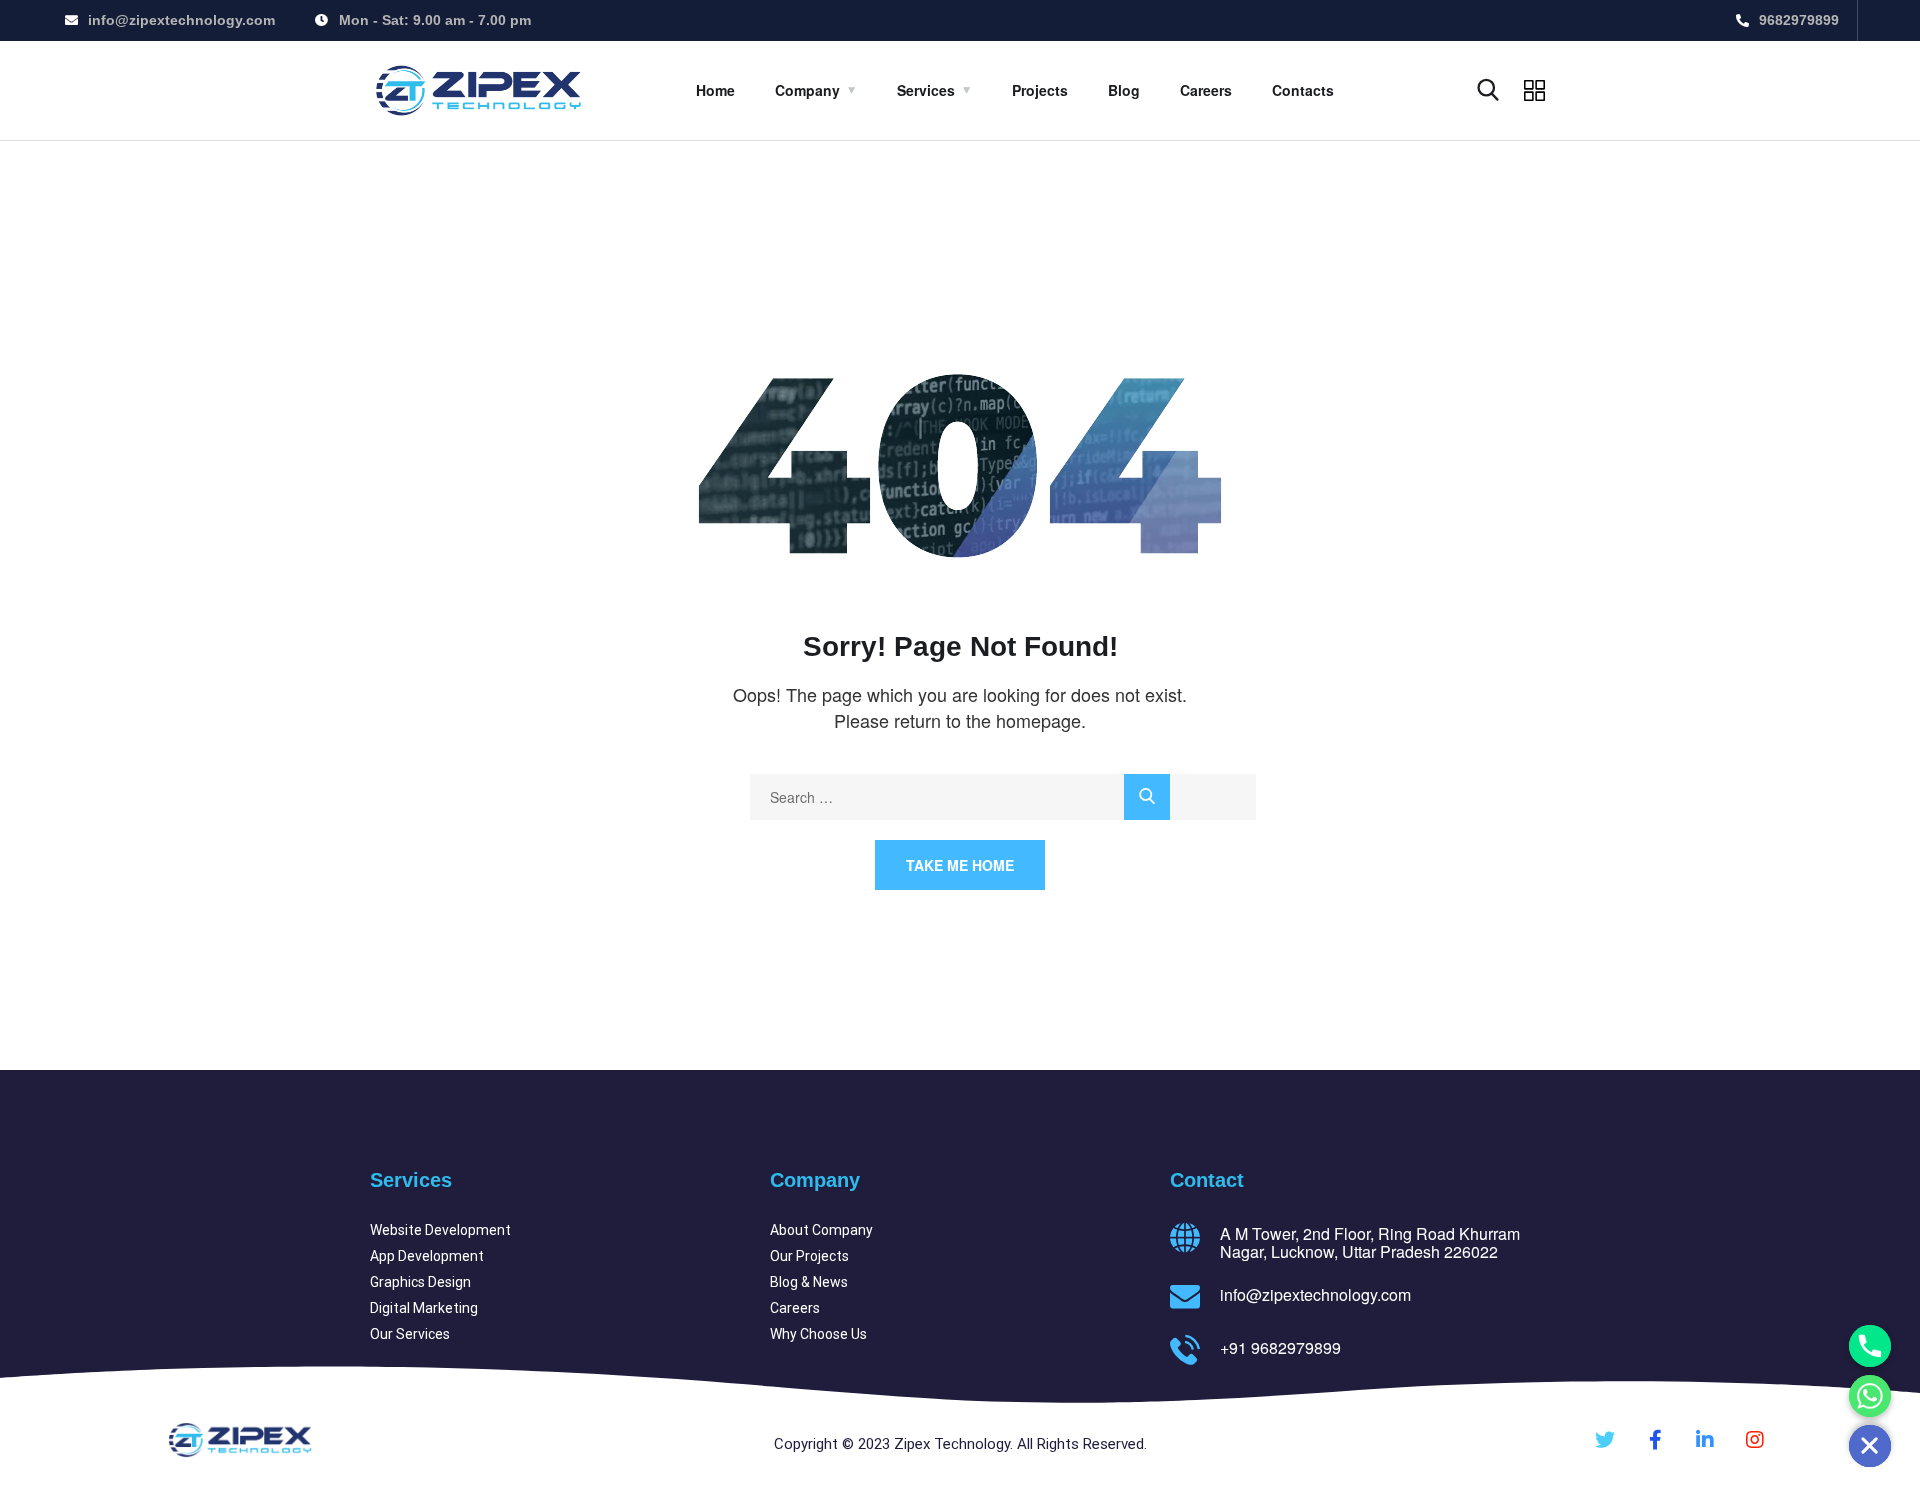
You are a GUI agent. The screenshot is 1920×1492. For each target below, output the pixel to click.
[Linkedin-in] (1705, 1440)
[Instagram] (1755, 1440)
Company (807, 90)
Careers (1206, 90)
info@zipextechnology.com (1315, 1294)
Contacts (1303, 90)
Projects (1040, 90)
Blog (1124, 90)
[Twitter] (1605, 1440)
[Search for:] (1003, 797)
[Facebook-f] (1655, 1440)
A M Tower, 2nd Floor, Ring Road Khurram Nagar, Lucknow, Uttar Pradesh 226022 (1370, 1242)
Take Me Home (960, 865)
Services (926, 90)
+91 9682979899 (1280, 1347)
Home (715, 90)
